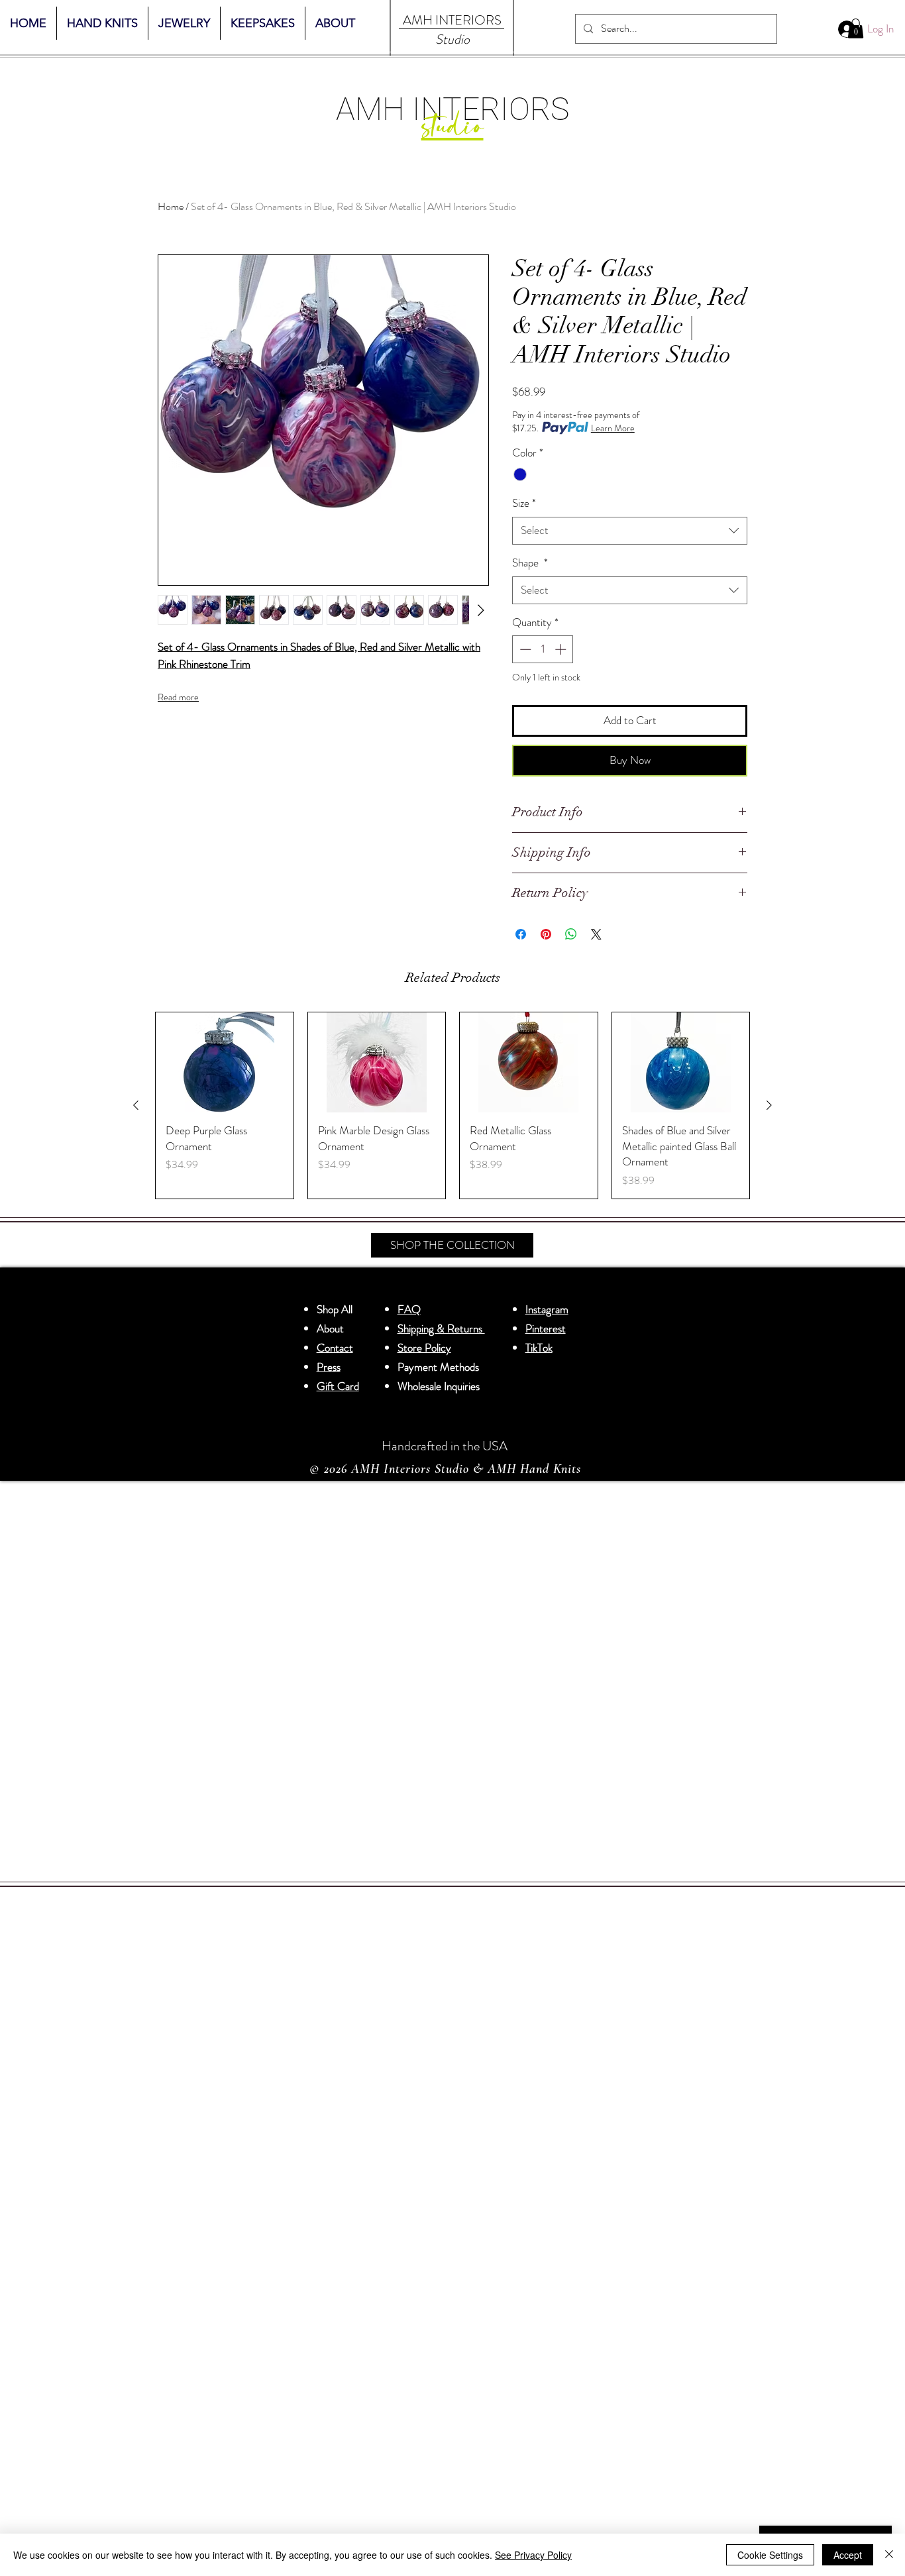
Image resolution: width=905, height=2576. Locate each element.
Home (171, 206)
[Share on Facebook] (521, 934)
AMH (418, 20)
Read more (178, 697)
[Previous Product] (136, 1105)
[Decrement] (524, 649)
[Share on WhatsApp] (571, 934)
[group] (452, 1106)
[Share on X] (596, 934)
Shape (530, 563)
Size (524, 503)
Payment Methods (440, 1367)
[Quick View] (225, 1062)
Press (329, 1367)
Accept (848, 2555)
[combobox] (630, 531)
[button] (856, 28)
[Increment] (562, 649)
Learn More (613, 428)
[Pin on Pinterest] (546, 934)
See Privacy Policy (533, 2555)
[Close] (889, 2555)
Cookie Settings (770, 2555)
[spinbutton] (543, 649)
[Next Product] (769, 1105)
